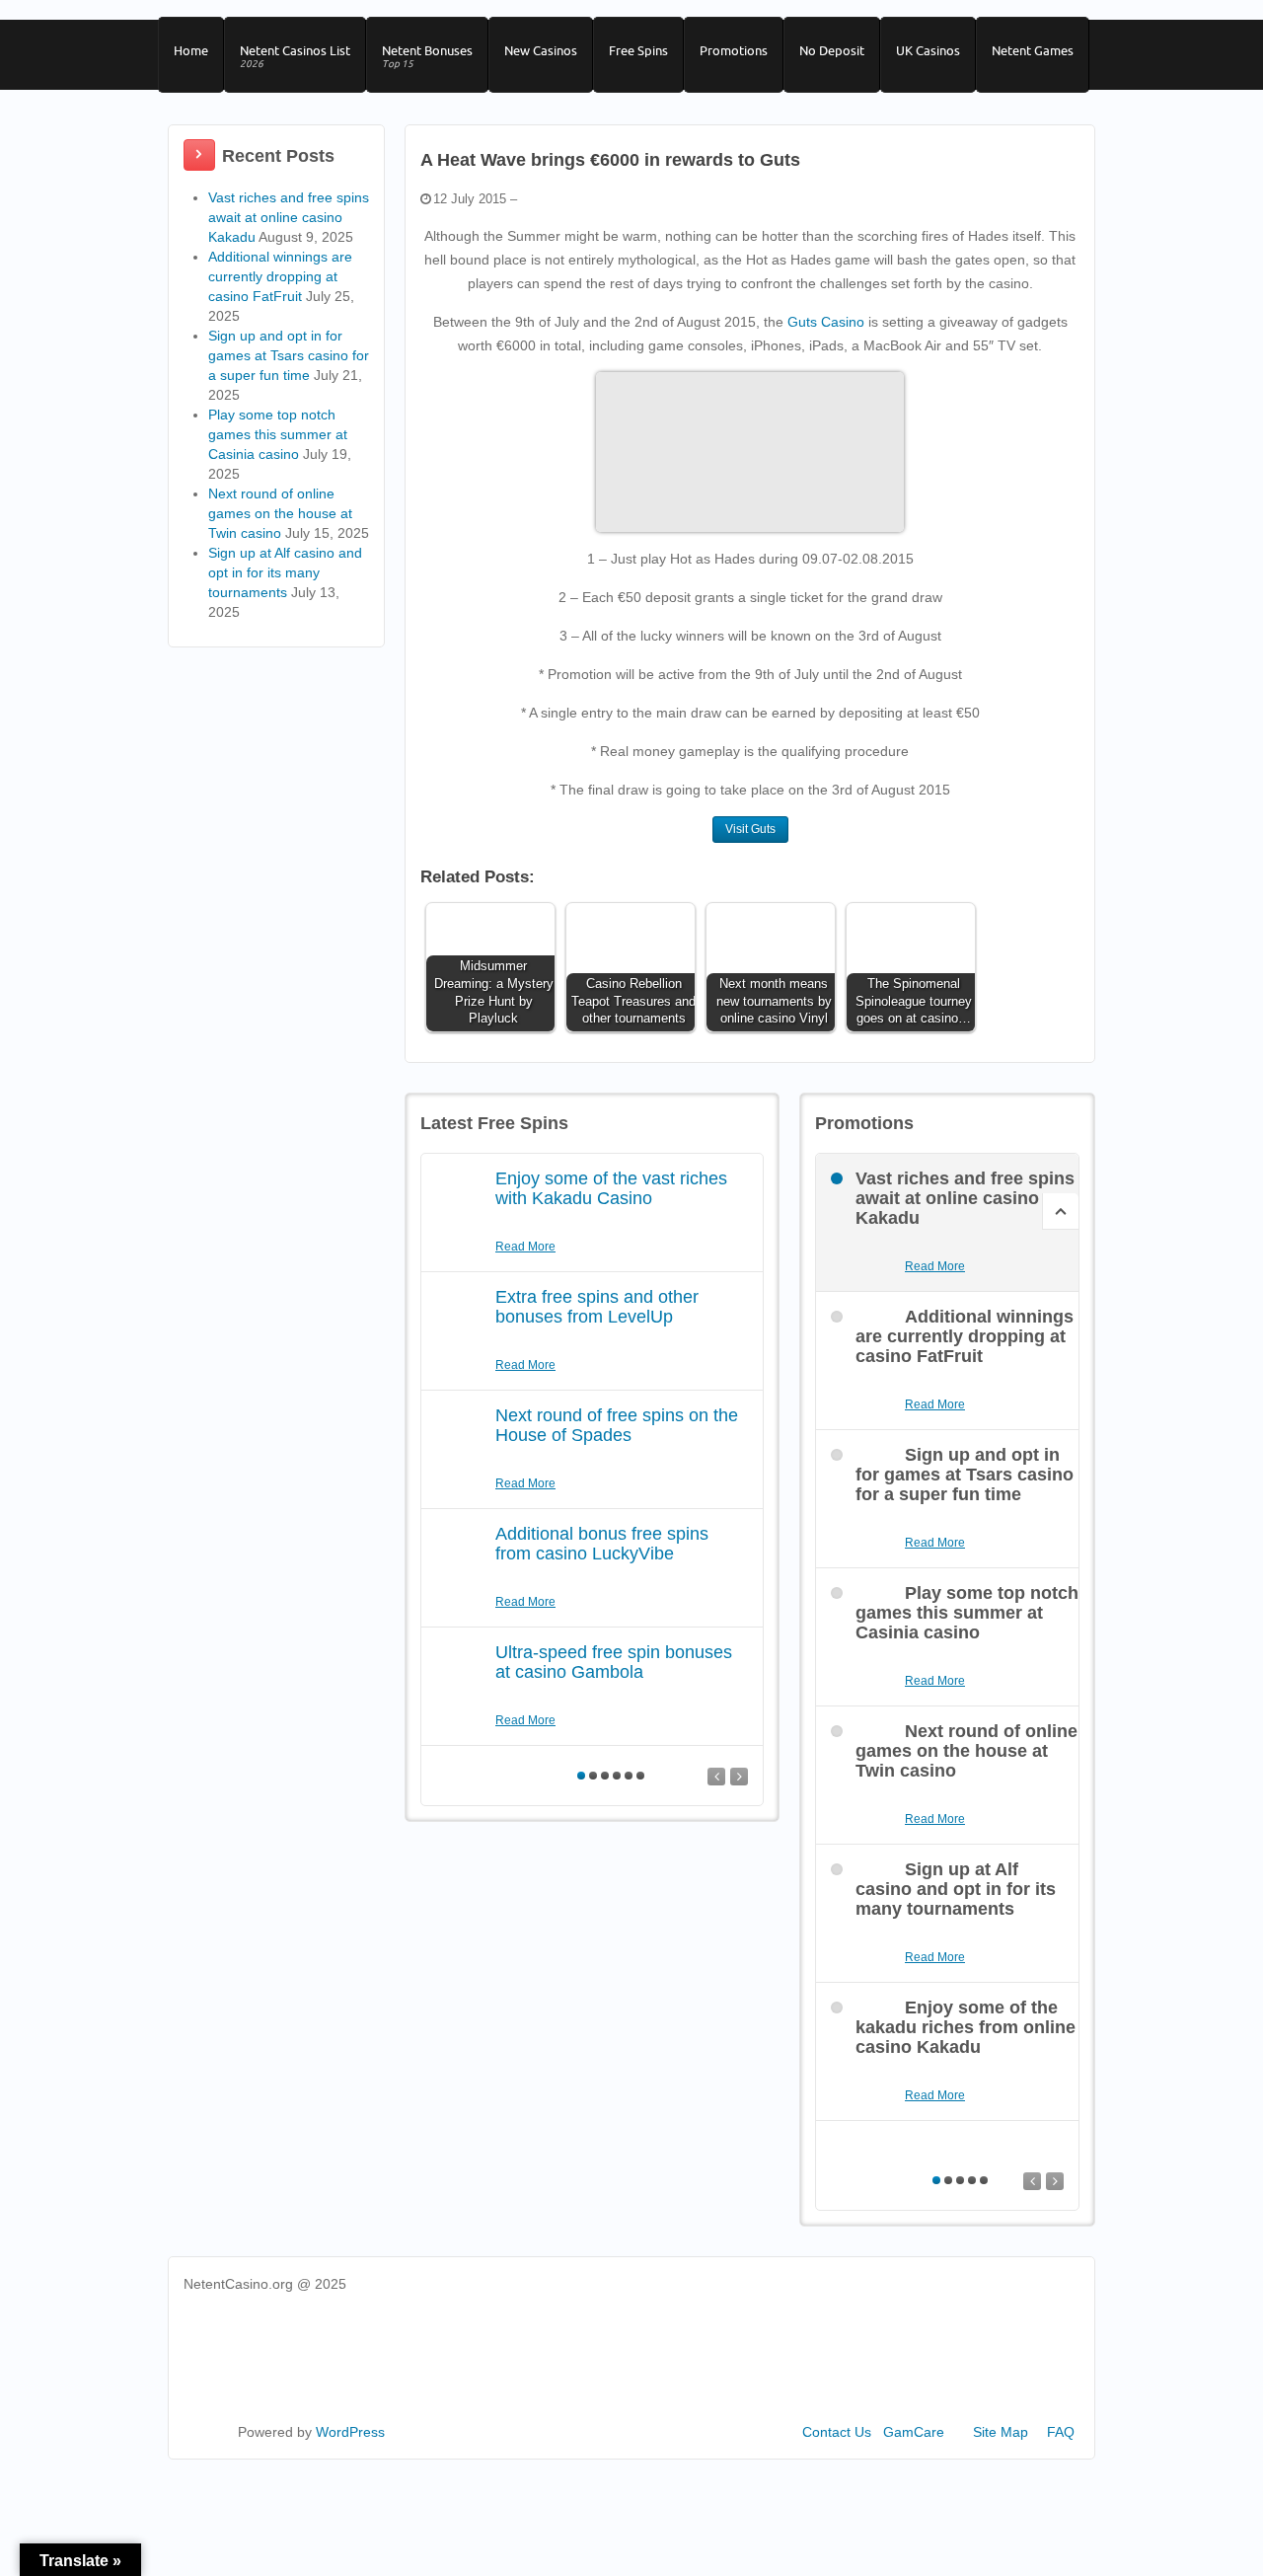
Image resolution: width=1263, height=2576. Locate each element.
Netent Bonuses (427, 56)
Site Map (1001, 2432)
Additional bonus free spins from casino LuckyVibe (602, 1544)
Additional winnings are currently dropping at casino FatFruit (280, 276)
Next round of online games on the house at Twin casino (280, 513)
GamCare (914, 2432)
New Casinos (541, 50)
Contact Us (837, 2432)
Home (191, 50)
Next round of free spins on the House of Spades (617, 1425)
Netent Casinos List (295, 56)
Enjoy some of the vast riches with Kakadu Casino (611, 1188)
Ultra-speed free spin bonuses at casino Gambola (614, 1662)
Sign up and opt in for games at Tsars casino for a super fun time (289, 355)
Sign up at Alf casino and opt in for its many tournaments (285, 572)
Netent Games (1033, 50)
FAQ (1061, 2432)
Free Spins (638, 50)
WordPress (350, 2432)
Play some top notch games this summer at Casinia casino (278, 434)
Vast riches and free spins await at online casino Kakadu (289, 217)
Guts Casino (826, 322)
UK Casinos (928, 50)
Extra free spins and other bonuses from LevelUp (597, 1307)
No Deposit (832, 50)
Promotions (734, 50)
